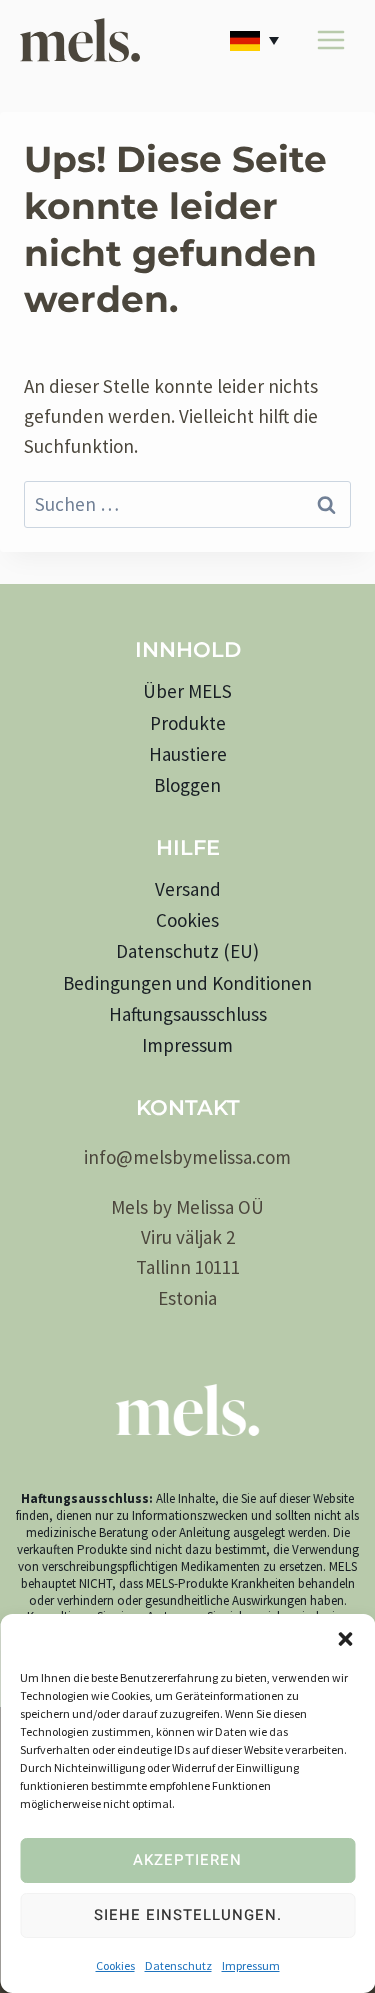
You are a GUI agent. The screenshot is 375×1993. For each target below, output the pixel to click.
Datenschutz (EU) (187, 951)
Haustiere (188, 754)
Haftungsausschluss (188, 1014)
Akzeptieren (187, 1860)
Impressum (251, 1965)
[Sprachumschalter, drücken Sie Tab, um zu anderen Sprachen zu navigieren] (258, 39)
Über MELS (187, 691)
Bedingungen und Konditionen (187, 983)
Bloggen (187, 785)
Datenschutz (178, 1965)
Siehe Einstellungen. (188, 1915)
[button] (345, 1639)
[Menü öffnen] (330, 39)
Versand (188, 889)
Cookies (115, 1965)
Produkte (188, 723)
